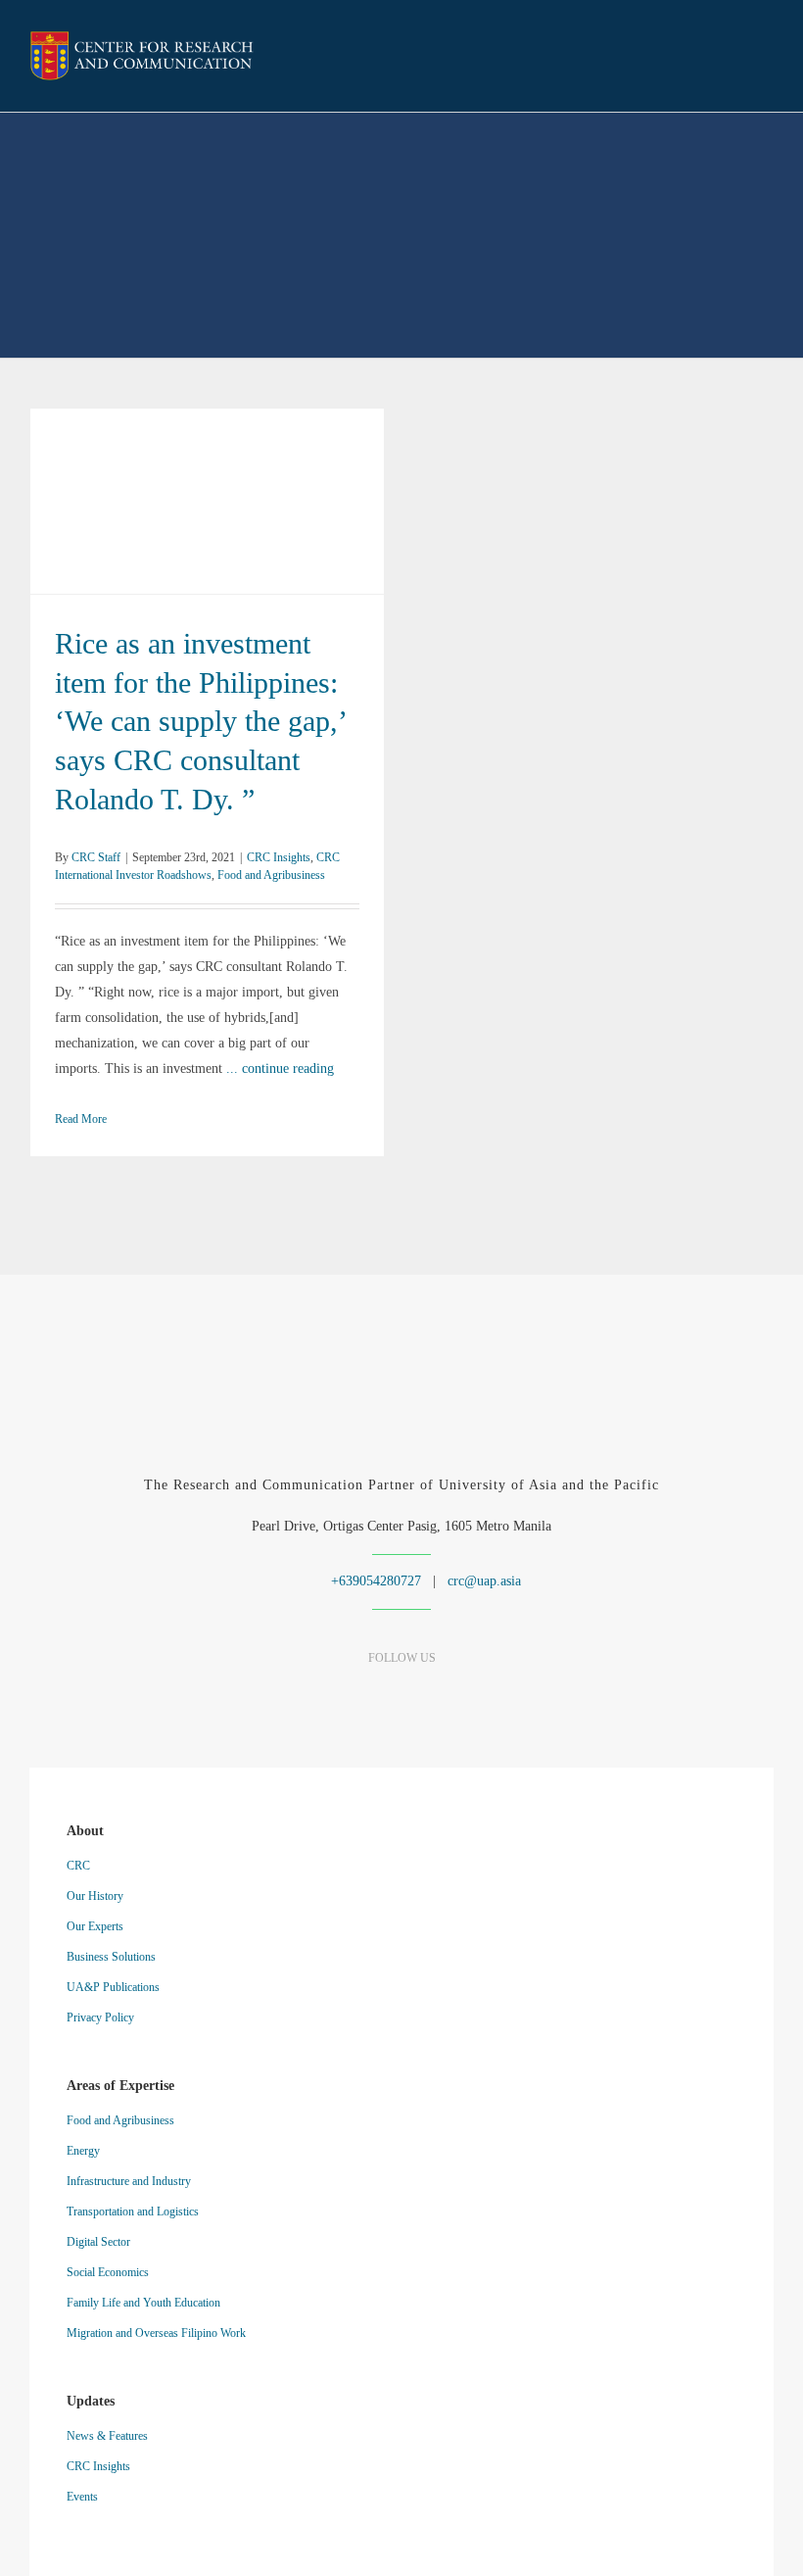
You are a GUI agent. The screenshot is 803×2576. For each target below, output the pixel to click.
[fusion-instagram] (402, 1697)
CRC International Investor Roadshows (227, 502)
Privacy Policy (100, 2017)
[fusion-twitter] (436, 1697)
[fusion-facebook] (333, 1697)
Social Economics (108, 2272)
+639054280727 (374, 1581)
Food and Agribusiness (271, 875)
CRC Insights (97, 502)
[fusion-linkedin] (368, 1697)
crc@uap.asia (484, 1581)
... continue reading (280, 1069)
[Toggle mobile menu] (766, 58)
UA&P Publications (113, 1987)
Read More (81, 1119)
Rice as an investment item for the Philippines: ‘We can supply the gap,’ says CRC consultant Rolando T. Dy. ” (207, 476)
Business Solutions (111, 1957)
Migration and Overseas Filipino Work (156, 2333)
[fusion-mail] (471, 1697)
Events (82, 2497)
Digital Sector (98, 2242)
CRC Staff (96, 857)
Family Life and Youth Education (143, 2303)
